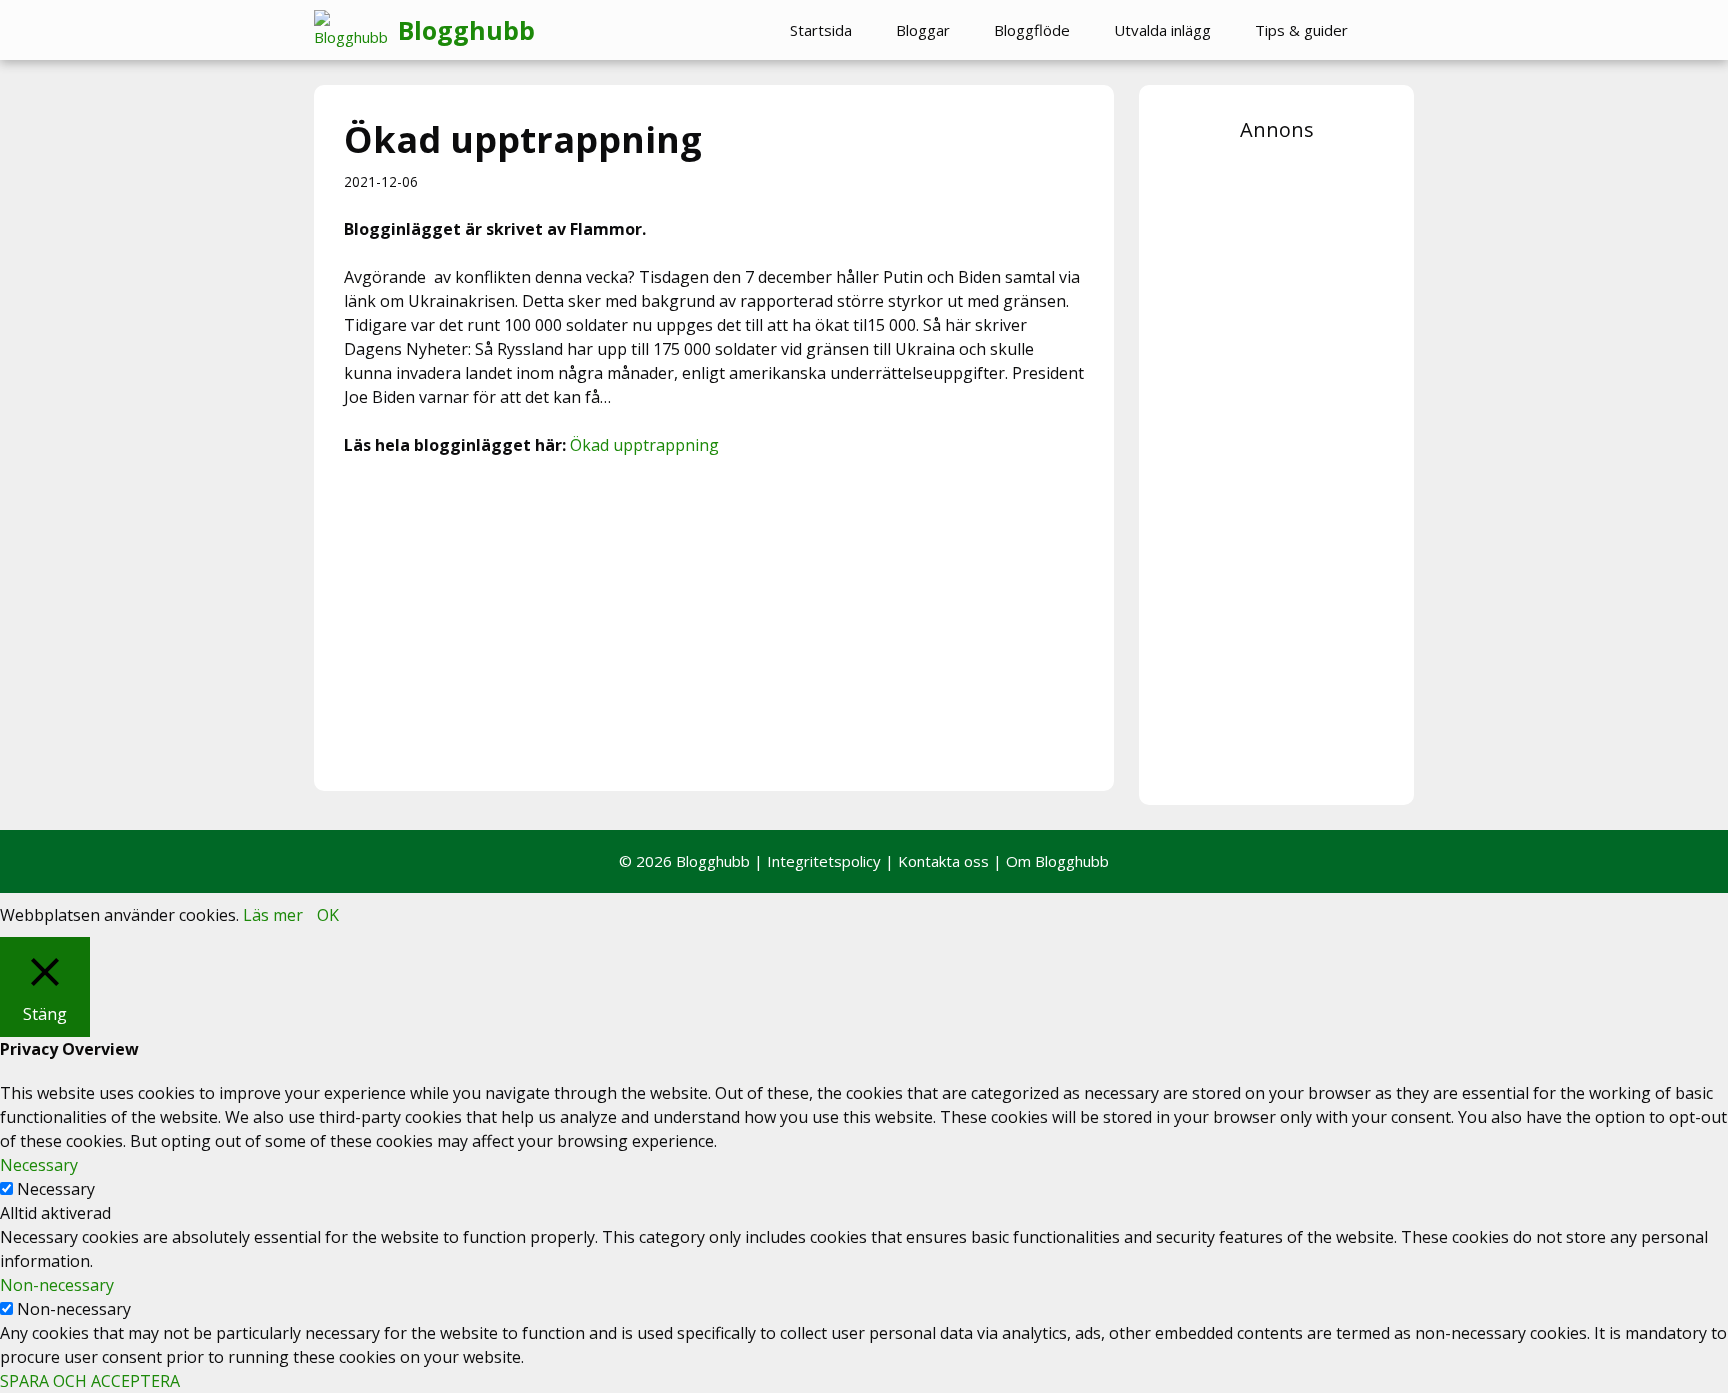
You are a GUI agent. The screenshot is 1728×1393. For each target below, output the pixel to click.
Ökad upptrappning (644, 445)
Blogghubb (466, 30)
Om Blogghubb (1057, 861)
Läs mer (273, 915)
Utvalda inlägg (1162, 30)
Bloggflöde (1032, 30)
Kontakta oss (943, 861)
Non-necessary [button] (57, 1285)
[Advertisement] (714, 621)
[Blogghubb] (356, 30)
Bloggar (923, 30)
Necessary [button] (39, 1165)
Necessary (56, 1189)
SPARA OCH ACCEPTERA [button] (90, 1381)
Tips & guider (1301, 30)
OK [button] (328, 915)
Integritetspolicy (824, 861)
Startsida (821, 30)
